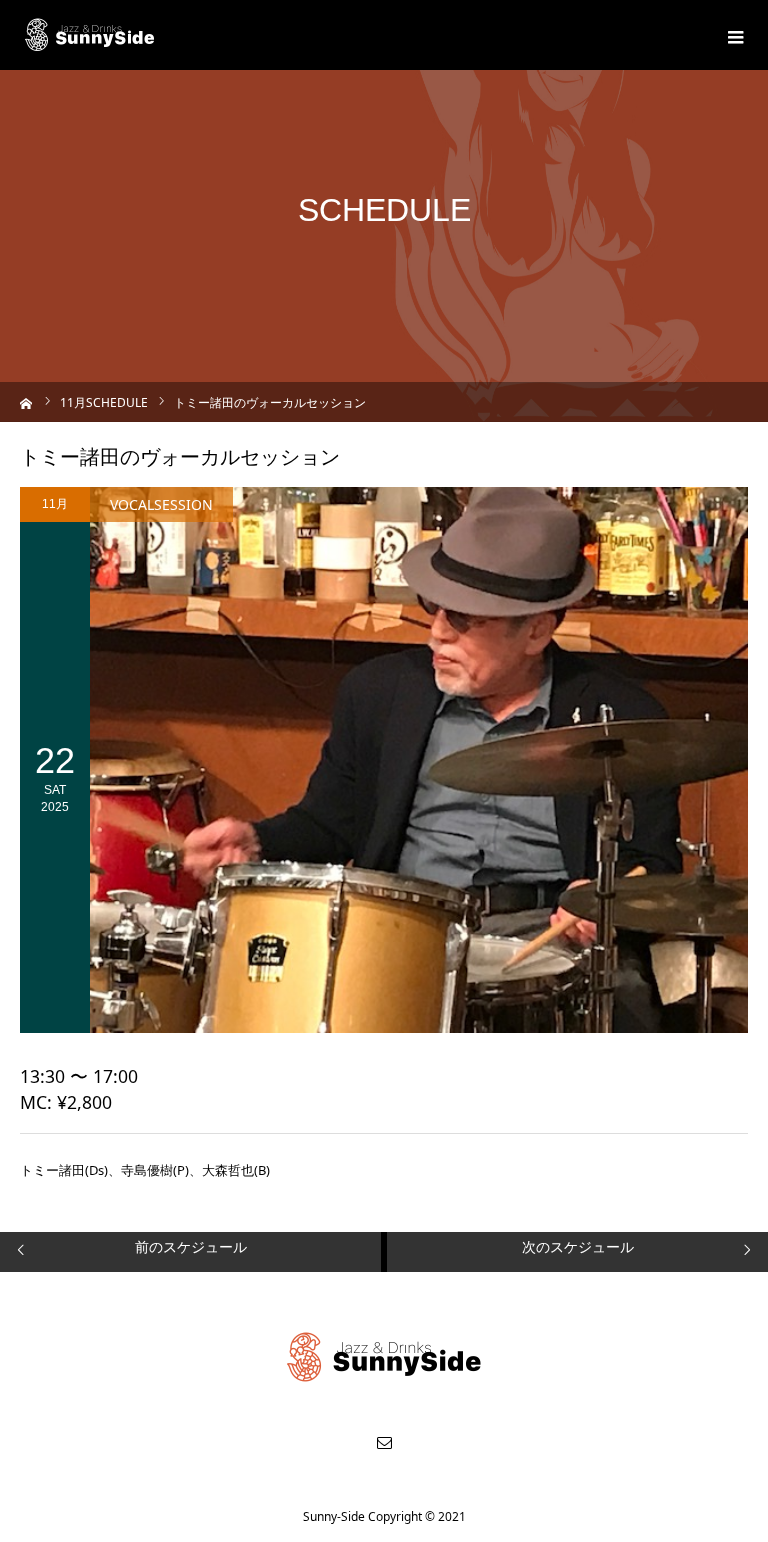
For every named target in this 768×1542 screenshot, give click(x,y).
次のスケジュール (578, 1246)
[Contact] (384, 1442)
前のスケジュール (191, 1246)
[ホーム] (26, 401)
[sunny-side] (90, 35)
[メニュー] (733, 35)
